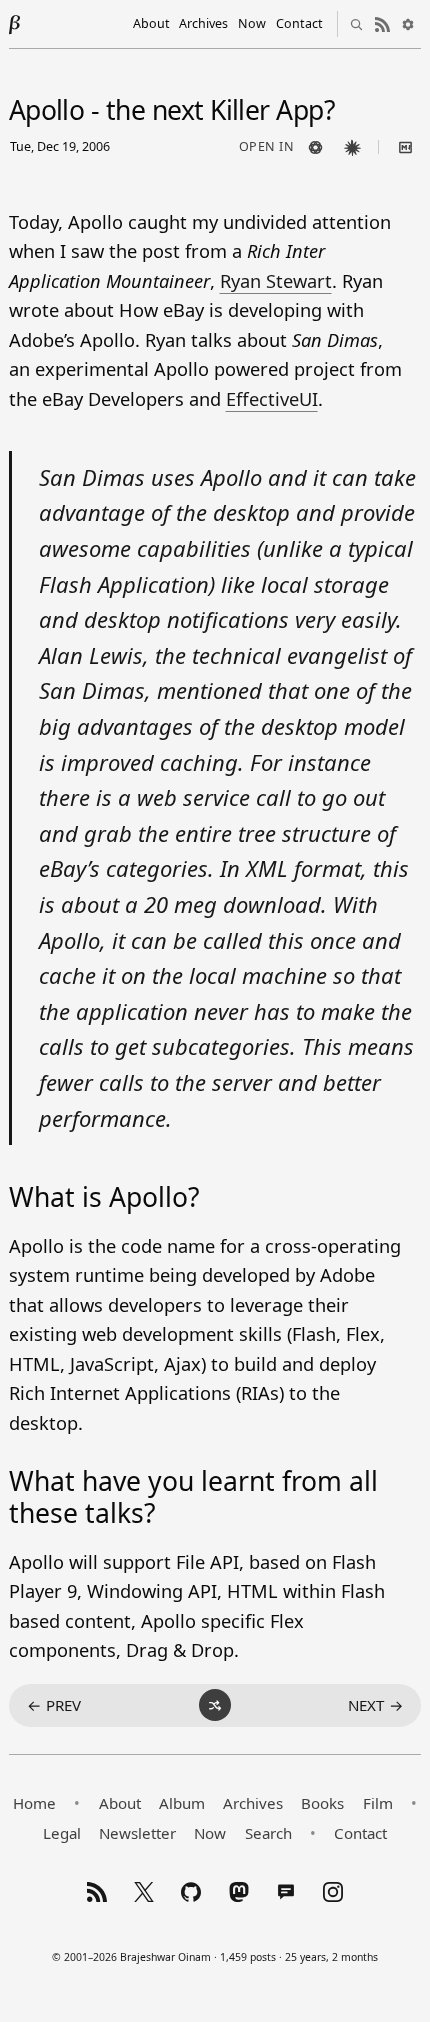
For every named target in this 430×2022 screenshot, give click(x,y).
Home (34, 1803)
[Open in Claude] (352, 147)
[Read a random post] (215, 1705)
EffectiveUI (272, 399)
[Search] (356, 24)
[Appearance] (408, 24)
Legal (62, 1833)
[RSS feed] (382, 24)
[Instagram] (333, 1892)
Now (252, 23)
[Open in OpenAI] (315, 147)
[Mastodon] (239, 1892)
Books (322, 1803)
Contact (299, 23)
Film (378, 1803)
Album (182, 1803)
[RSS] (97, 1892)
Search (268, 1833)
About (151, 23)
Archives (203, 23)
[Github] (191, 1892)
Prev (54, 1705)
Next (375, 1705)
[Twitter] (144, 1892)
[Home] (15, 24)
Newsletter (137, 1833)
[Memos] (286, 1892)
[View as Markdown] (405, 147)
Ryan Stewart (276, 281)
